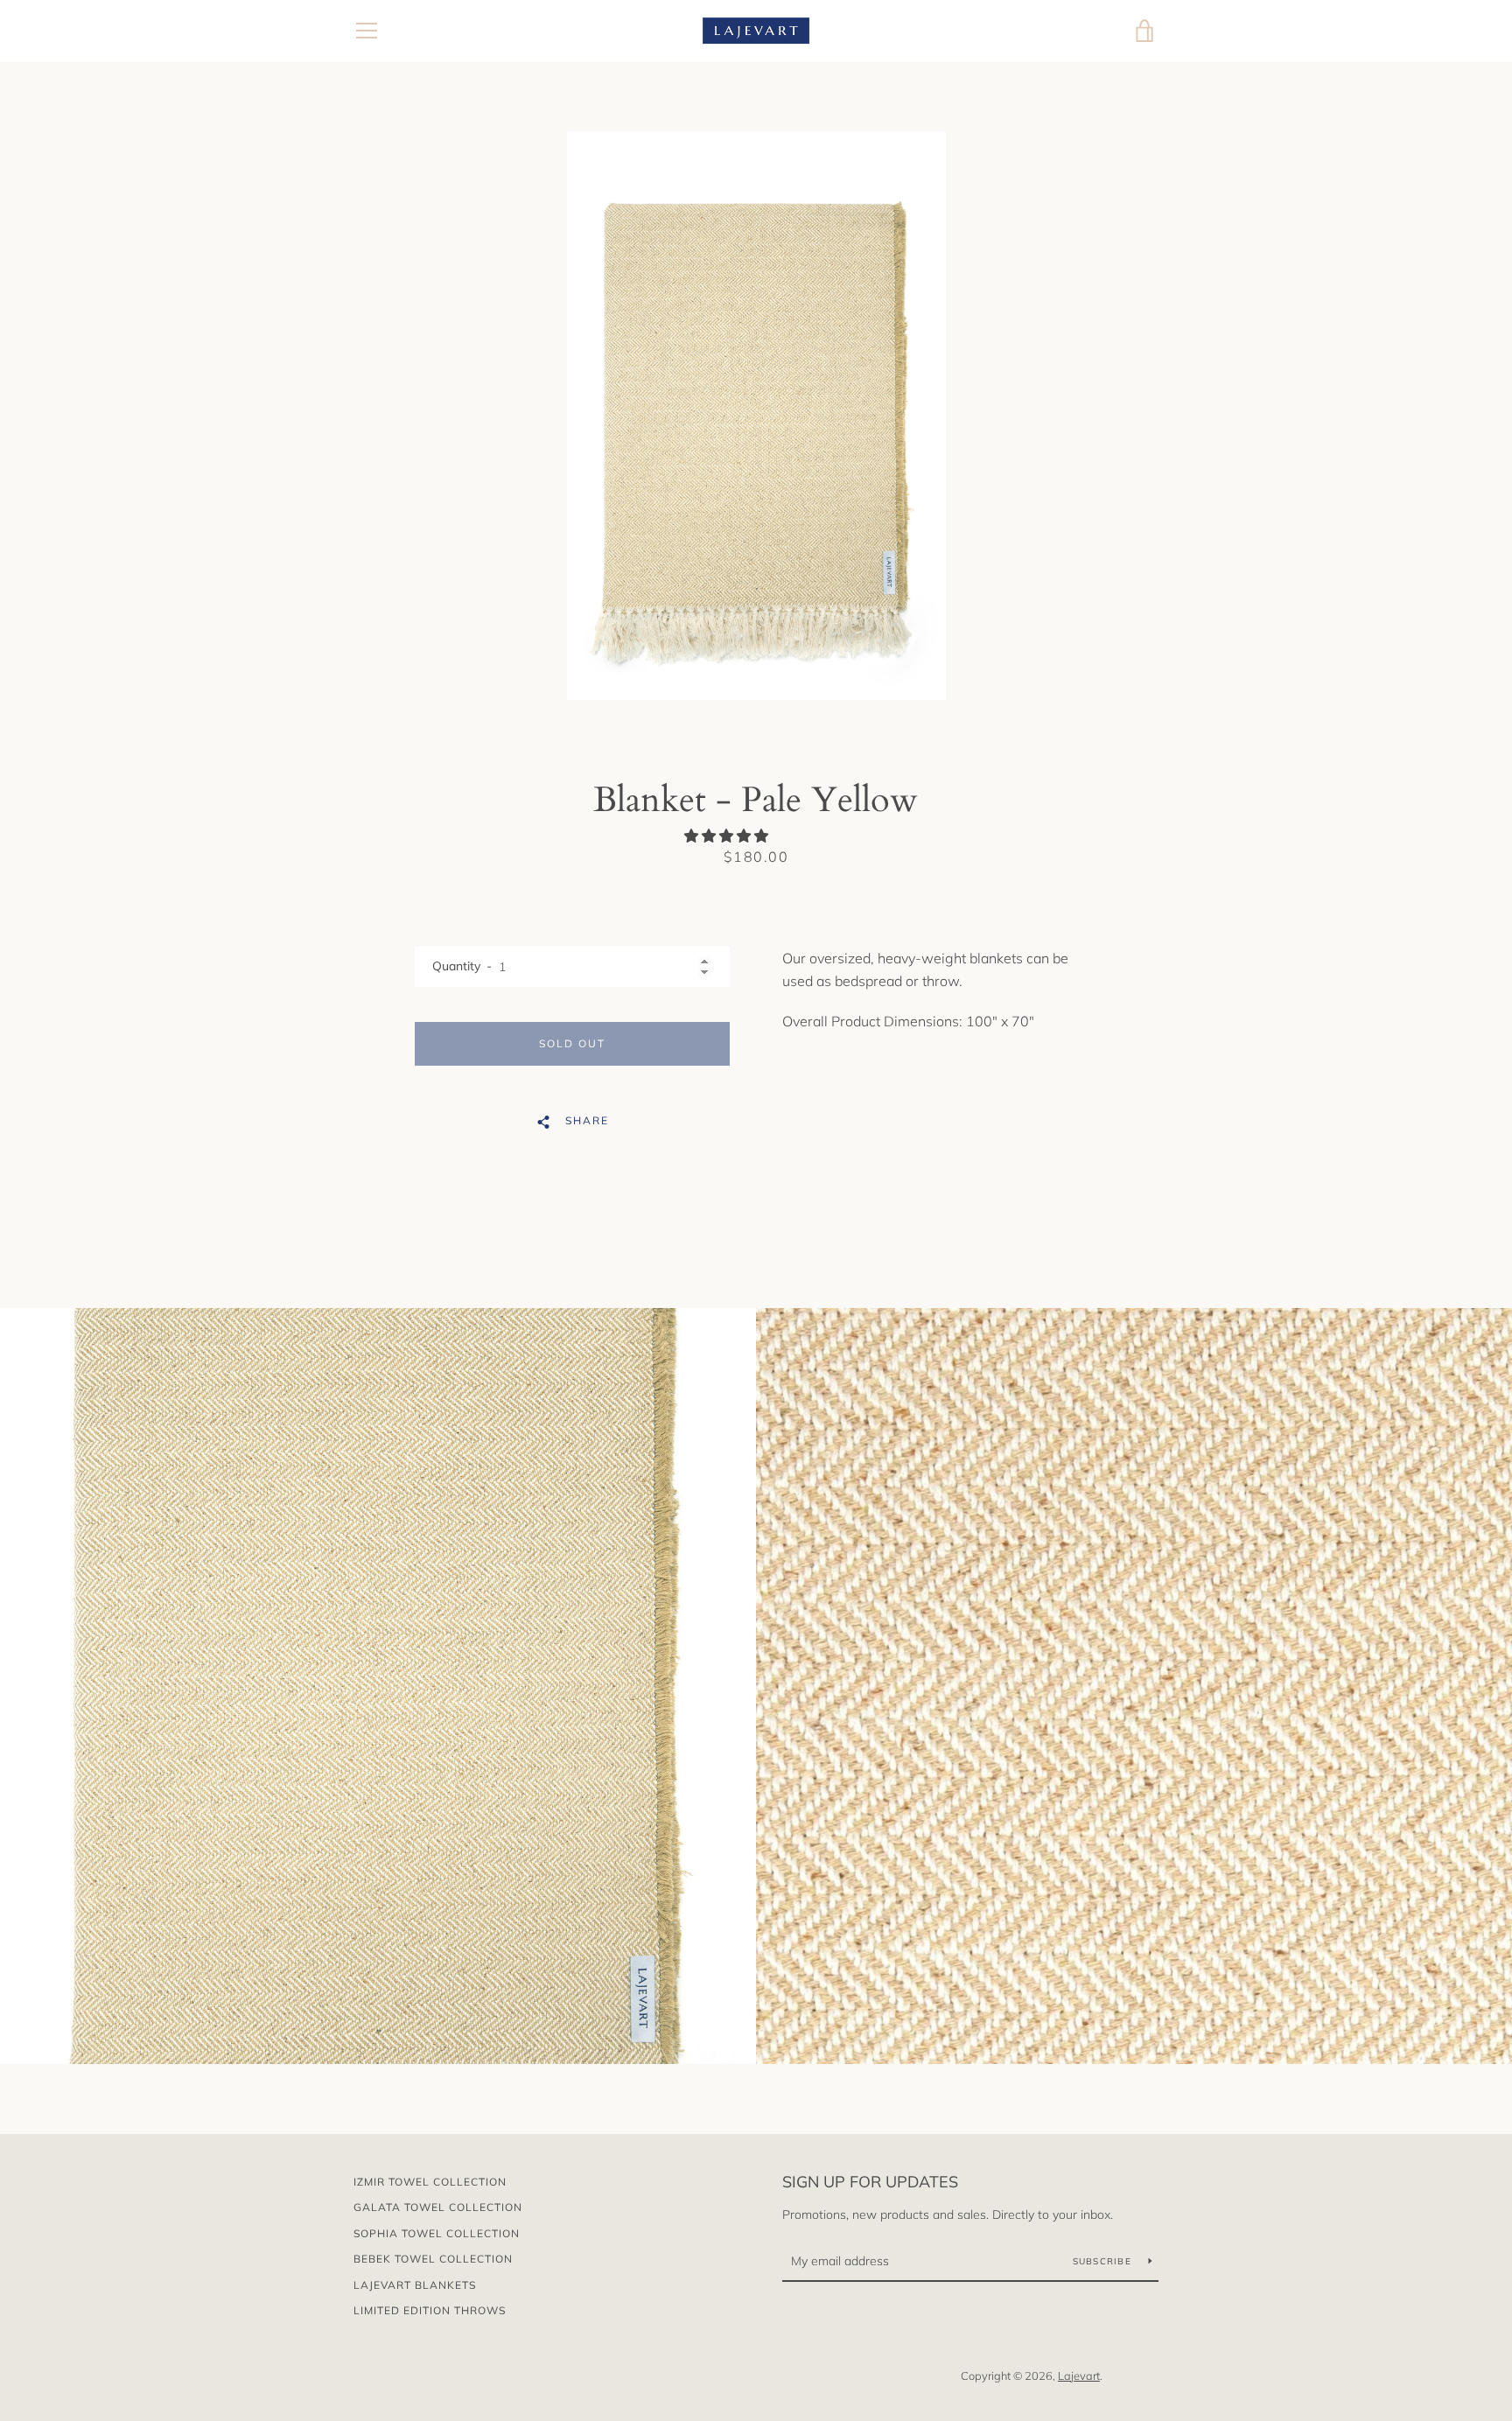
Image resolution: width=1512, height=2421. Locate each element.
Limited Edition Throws (430, 2310)
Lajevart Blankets (415, 2285)
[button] (728, 836)
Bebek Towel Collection (433, 2259)
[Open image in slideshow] (756, 416)
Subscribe (1104, 2261)
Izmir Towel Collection (430, 2182)
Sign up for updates (870, 2182)
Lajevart (1079, 2376)
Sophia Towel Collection (437, 2233)
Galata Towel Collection (438, 2207)
